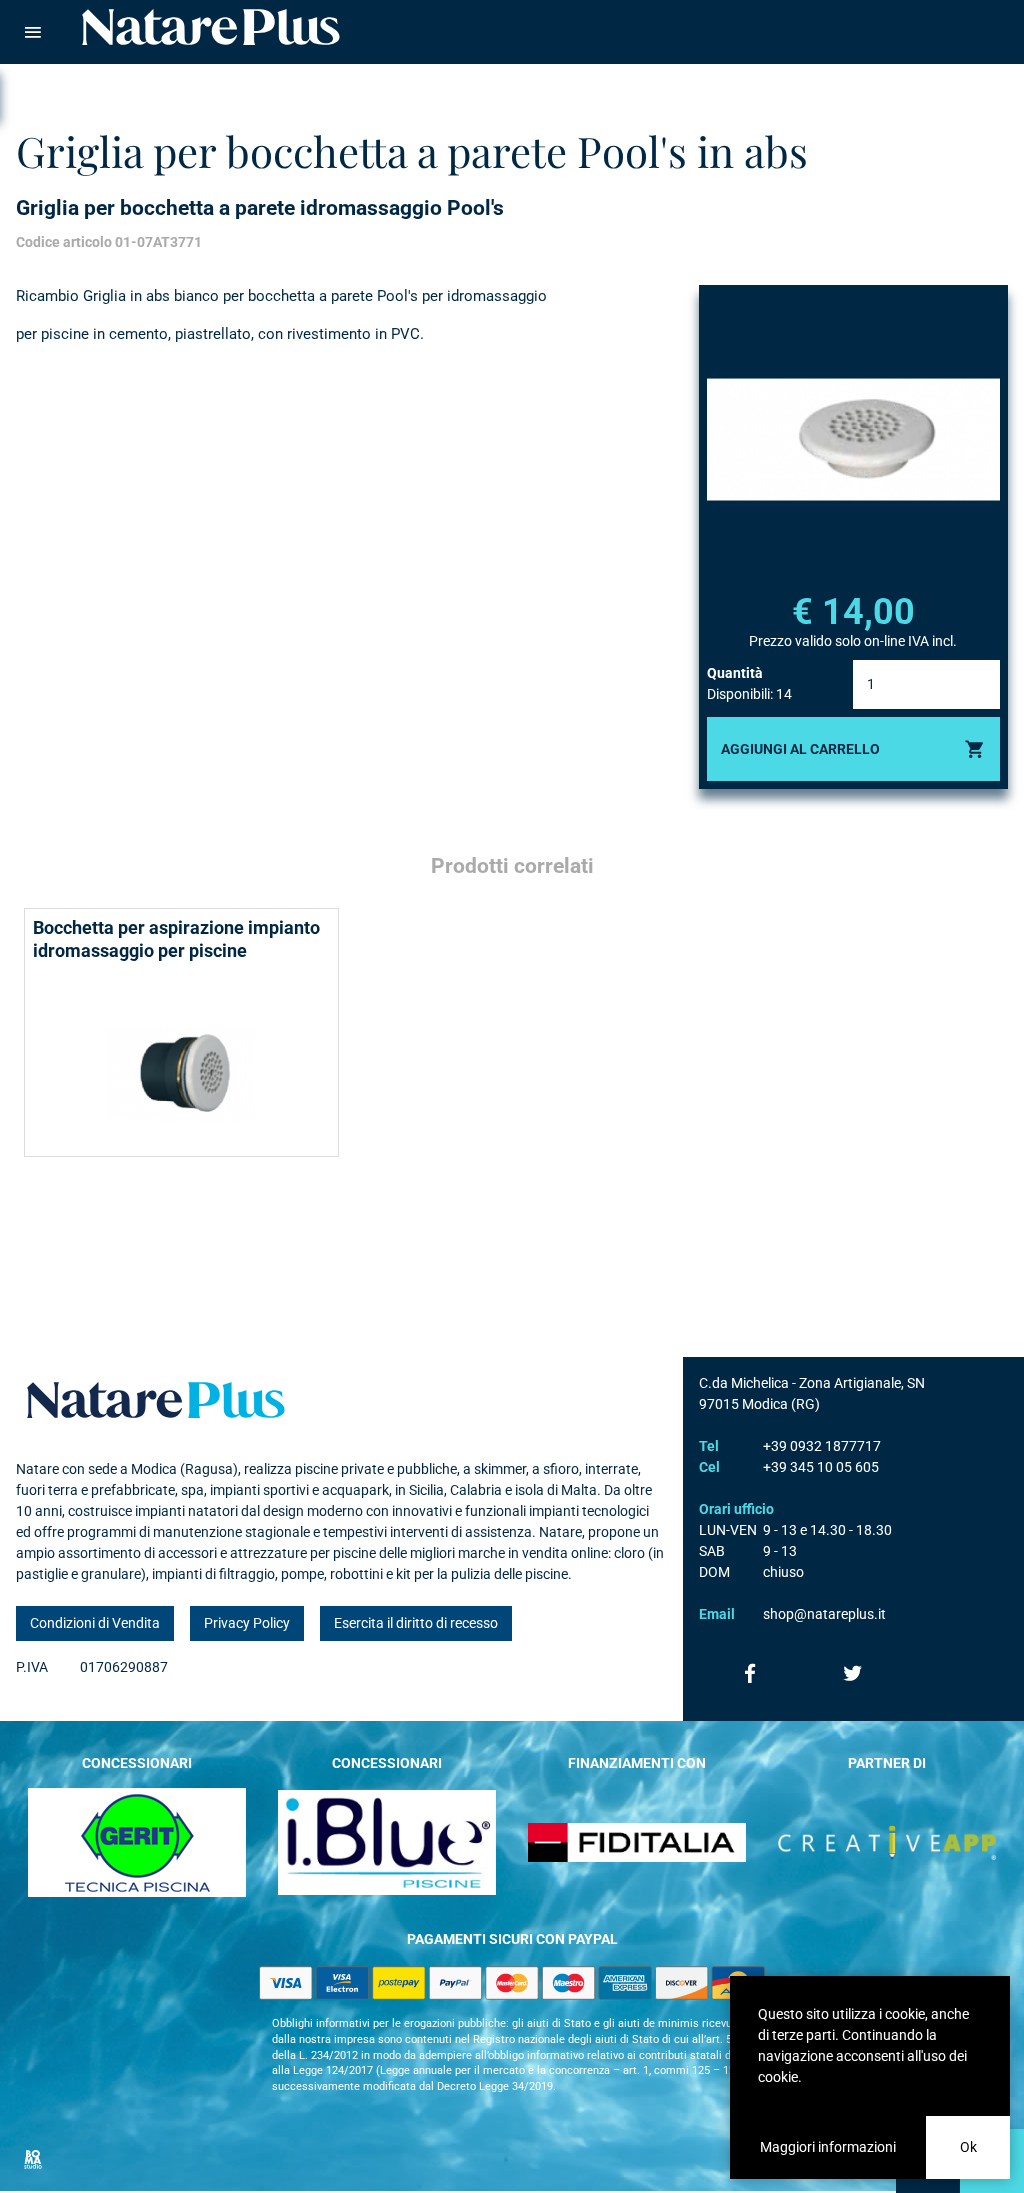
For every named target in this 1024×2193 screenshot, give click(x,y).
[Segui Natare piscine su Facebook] (750, 1673)
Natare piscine (211, 27)
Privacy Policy (247, 1623)
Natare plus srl (156, 1400)
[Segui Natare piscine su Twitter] (853, 1673)
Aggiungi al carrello (800, 749)
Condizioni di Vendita (95, 1623)
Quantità (735, 673)
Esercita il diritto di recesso (416, 1623)
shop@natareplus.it (824, 1614)
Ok (968, 2147)
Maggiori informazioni (828, 2147)
